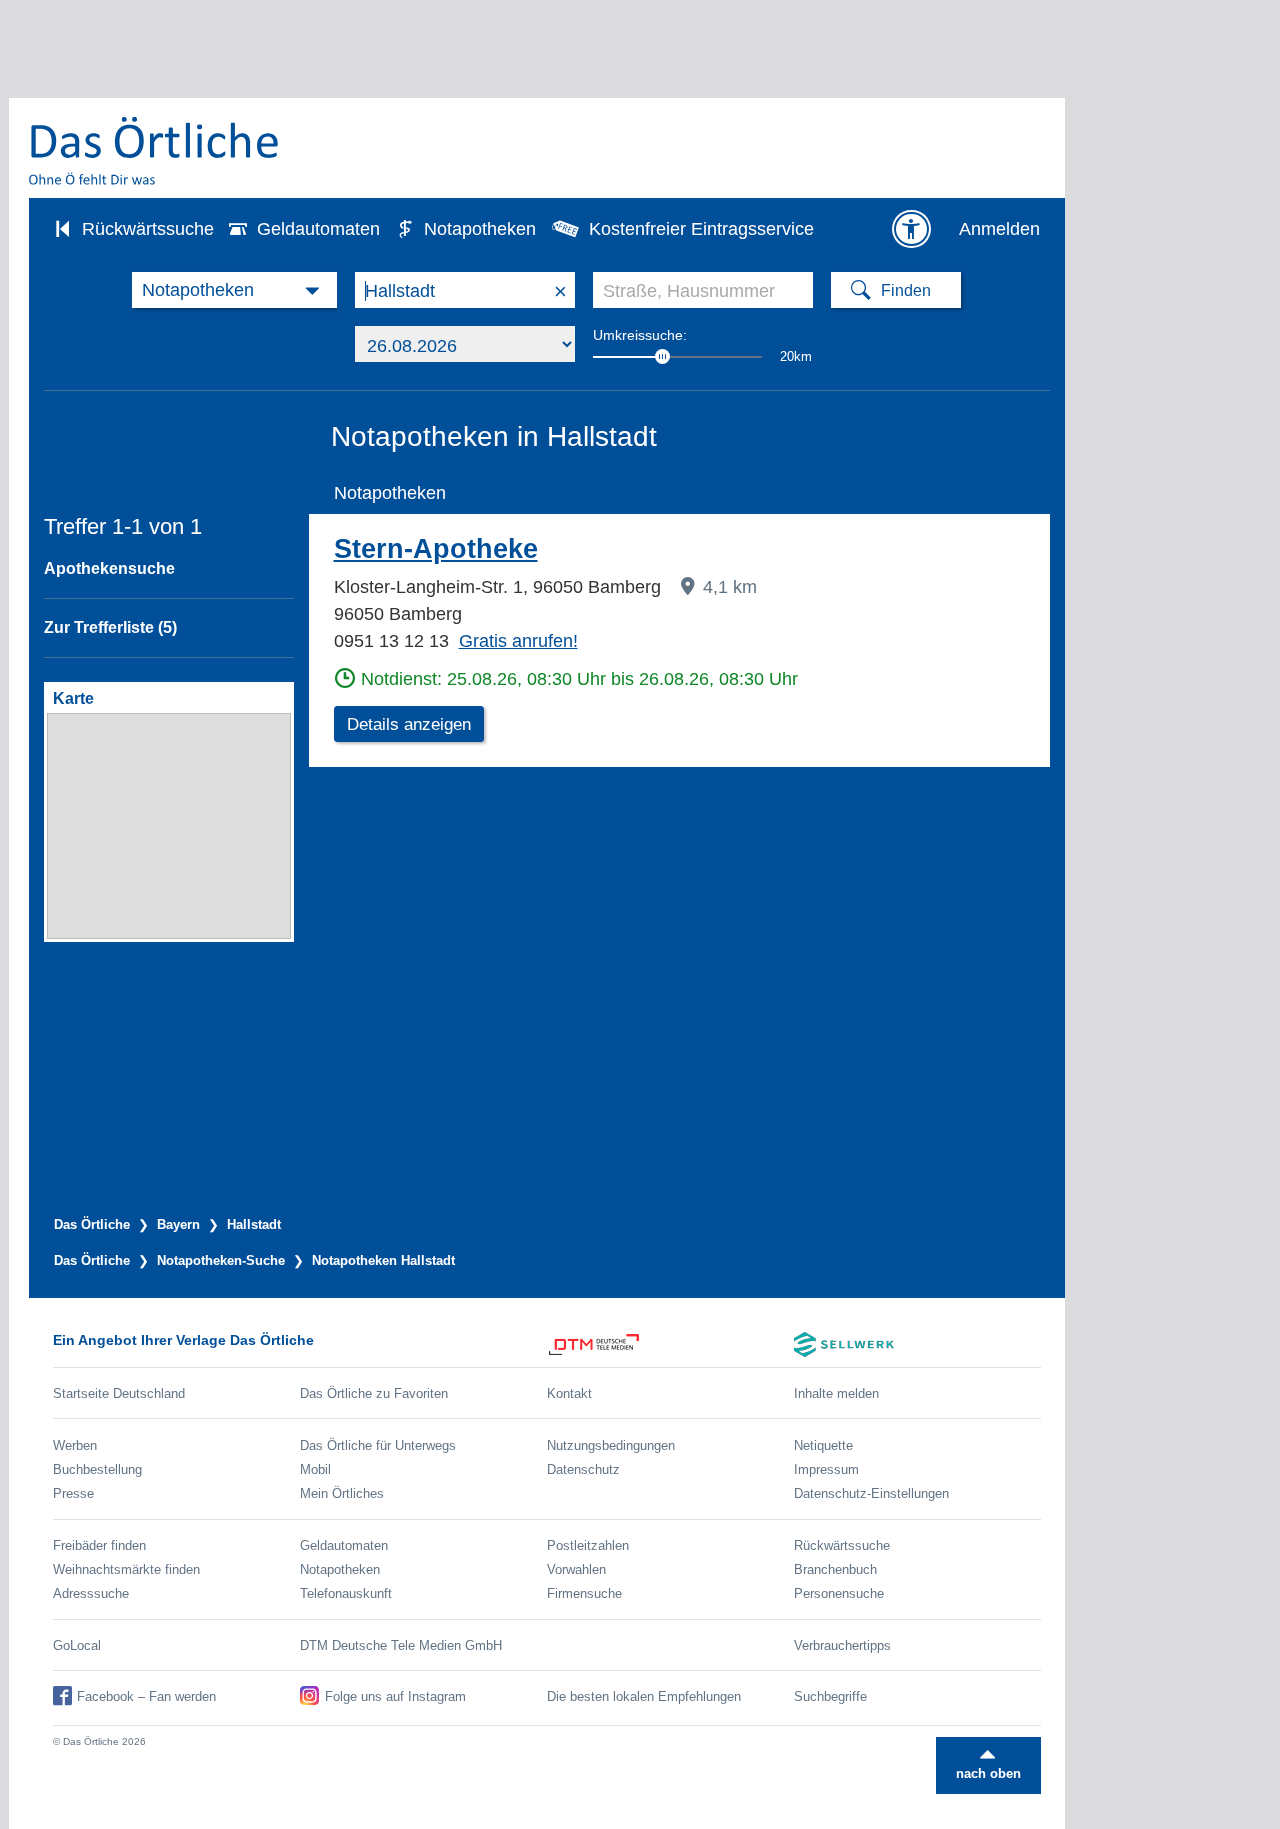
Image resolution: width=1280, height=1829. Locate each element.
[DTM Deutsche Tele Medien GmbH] (670, 1344)
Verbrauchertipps (842, 1645)
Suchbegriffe (830, 1696)
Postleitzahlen (588, 1545)
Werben (75, 1445)
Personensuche (839, 1593)
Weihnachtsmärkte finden (126, 1569)
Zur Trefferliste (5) (110, 627)
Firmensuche (584, 1593)
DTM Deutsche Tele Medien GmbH (401, 1645)
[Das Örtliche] (155, 150)
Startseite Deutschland (119, 1393)
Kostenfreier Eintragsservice (701, 229)
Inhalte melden (836, 1393)
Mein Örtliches (342, 1493)
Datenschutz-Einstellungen (871, 1493)
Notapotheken (480, 229)
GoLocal (77, 1645)
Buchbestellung (97, 1469)
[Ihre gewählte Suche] (234, 290)
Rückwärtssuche (148, 229)
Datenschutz (583, 1469)
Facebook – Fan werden (146, 1696)
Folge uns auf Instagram (395, 1696)
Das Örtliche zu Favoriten (374, 1393)
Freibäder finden (99, 1545)
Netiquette (823, 1445)
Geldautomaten (318, 229)
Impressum (826, 1469)
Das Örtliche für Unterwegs (378, 1445)
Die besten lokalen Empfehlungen (644, 1696)
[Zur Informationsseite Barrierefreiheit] (911, 229)
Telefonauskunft (346, 1593)
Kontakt (569, 1393)
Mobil (315, 1469)
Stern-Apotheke (436, 549)
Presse (73, 1493)
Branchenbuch (835, 1569)
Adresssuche (91, 1593)
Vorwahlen (576, 1569)
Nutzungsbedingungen (611, 1445)
